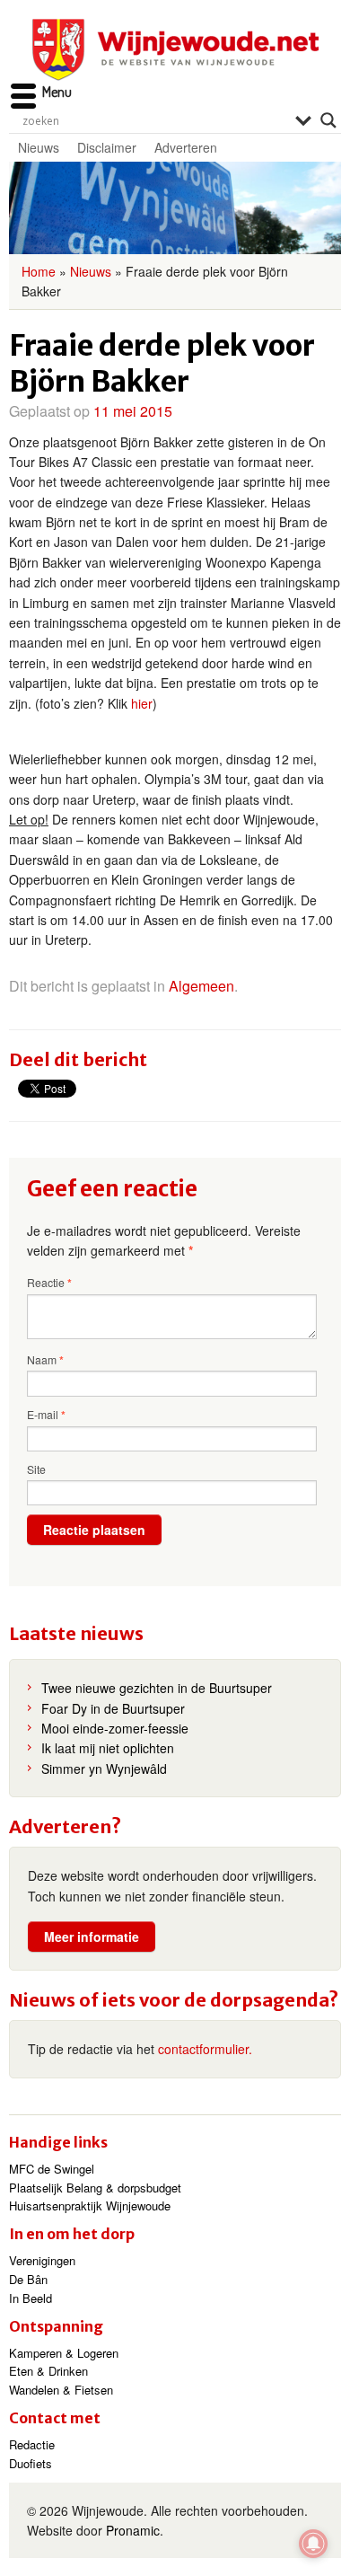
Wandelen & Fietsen (61, 2390)
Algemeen (201, 986)
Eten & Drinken (48, 2371)
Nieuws (39, 147)
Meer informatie (92, 1936)
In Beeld (31, 2298)
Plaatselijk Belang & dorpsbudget (95, 2188)
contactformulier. (205, 2049)
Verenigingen (42, 2260)
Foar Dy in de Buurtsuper (113, 1708)
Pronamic (133, 2530)
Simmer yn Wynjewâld (104, 1769)
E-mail (46, 1415)
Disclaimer (107, 147)
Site (36, 1469)
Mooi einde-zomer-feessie (115, 1728)
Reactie (49, 1283)
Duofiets (31, 2463)
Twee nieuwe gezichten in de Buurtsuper (157, 1688)
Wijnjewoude (175, 50)
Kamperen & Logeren (64, 2353)
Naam (45, 1360)
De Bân (28, 2279)
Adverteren (186, 147)
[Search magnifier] (328, 120)
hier (142, 703)
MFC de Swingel (52, 2169)
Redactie (32, 2444)
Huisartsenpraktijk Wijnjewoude (90, 2205)
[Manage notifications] (313, 2544)
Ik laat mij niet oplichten (108, 1748)
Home (39, 271)
